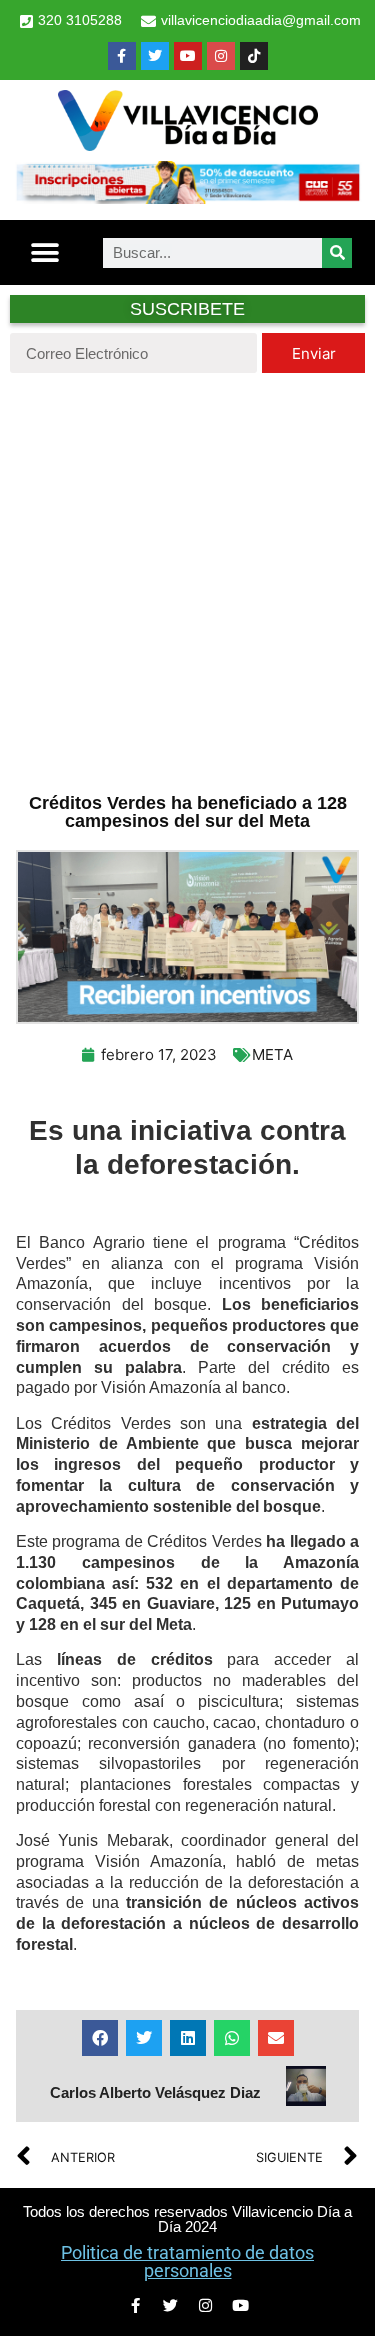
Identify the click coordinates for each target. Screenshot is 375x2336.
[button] (45, 252)
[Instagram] (221, 56)
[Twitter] (155, 56)
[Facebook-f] (122, 56)
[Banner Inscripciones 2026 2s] (187, 198)
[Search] (337, 253)
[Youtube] (188, 56)
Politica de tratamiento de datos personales (187, 2261)
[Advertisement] (187, 580)
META (272, 1054)
